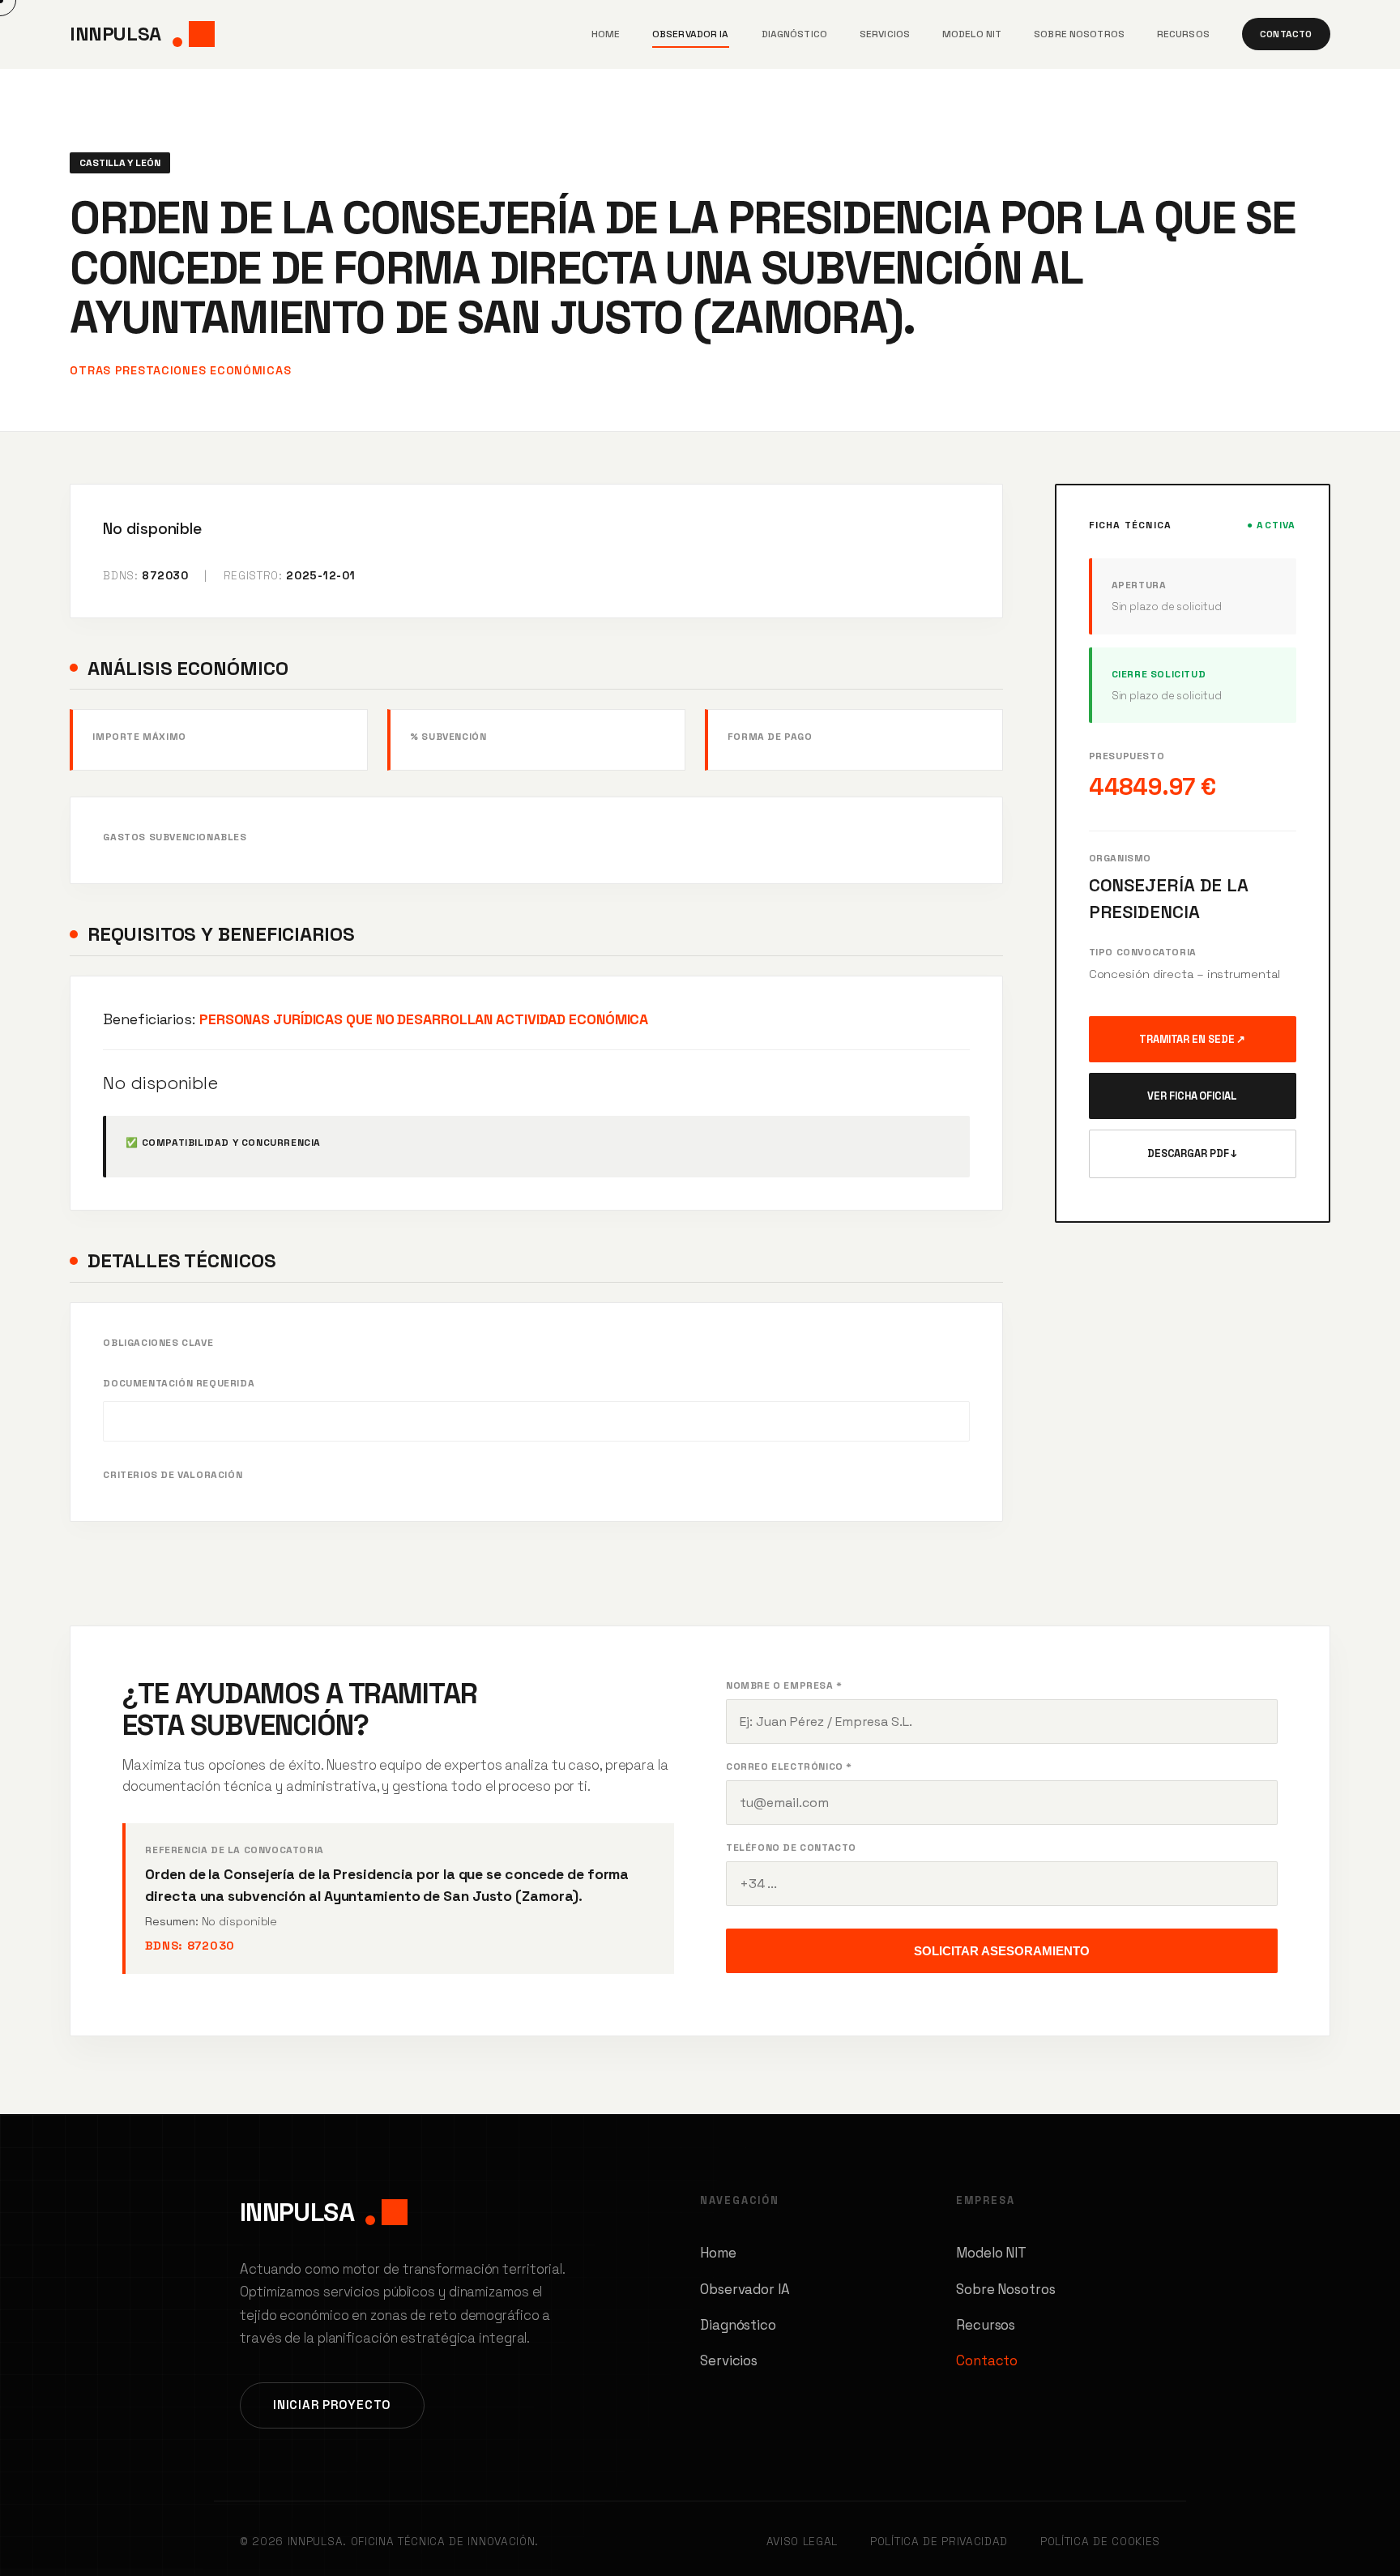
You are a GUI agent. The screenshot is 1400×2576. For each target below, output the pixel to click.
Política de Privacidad (939, 2542)
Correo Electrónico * (789, 1766)
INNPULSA (115, 34)
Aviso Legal (802, 2542)
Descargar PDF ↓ (1193, 1153)
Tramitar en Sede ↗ (1192, 1039)
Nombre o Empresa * (784, 1685)
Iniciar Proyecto (332, 2405)
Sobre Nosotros (1079, 34)
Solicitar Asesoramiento (1002, 1951)
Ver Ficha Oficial (1192, 1096)
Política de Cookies (1100, 2542)
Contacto (1286, 34)
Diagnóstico (794, 34)
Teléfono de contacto (791, 1848)
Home (606, 34)
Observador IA (691, 34)
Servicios (885, 34)
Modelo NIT (972, 34)
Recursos (1183, 34)
